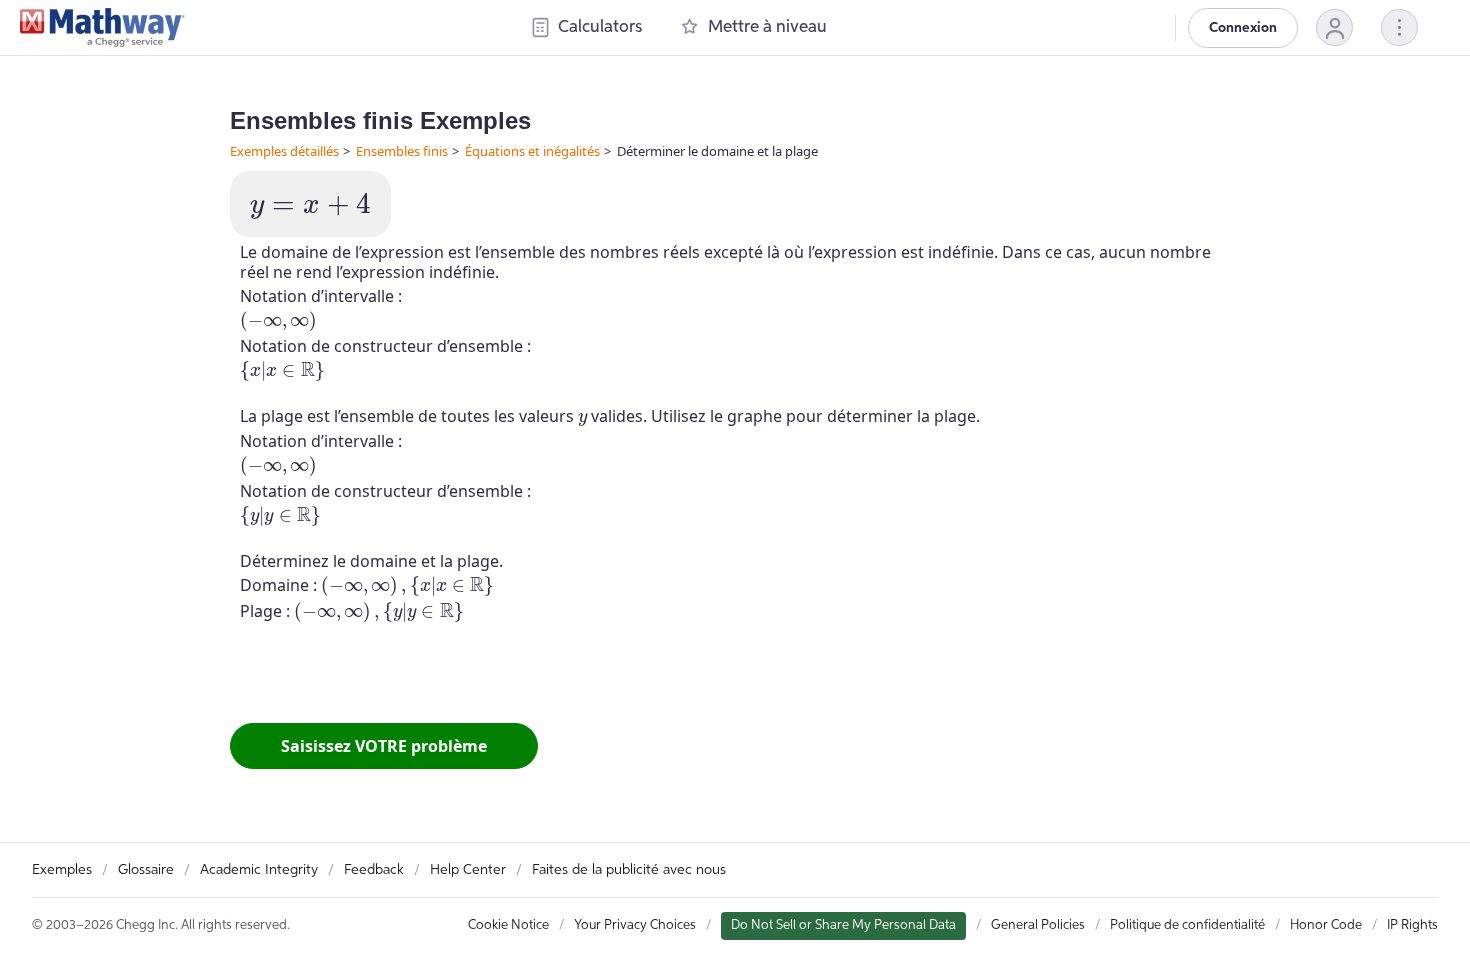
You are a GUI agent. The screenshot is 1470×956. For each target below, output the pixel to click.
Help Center (468, 870)
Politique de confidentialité (1187, 925)
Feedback (374, 870)
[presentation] (310, 206)
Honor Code (1326, 925)
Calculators (600, 27)
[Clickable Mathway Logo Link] (102, 28)
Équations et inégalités (532, 151)
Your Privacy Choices (635, 925)
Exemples (62, 870)
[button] (1334, 27)
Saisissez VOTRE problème (384, 746)
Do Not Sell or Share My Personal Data (843, 925)
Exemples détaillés (284, 151)
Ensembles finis (402, 151)
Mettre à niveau (767, 27)
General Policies (1038, 925)
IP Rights (1412, 925)
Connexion (1243, 28)
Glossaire (146, 870)
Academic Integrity (259, 870)
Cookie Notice (508, 925)
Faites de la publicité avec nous (629, 870)
